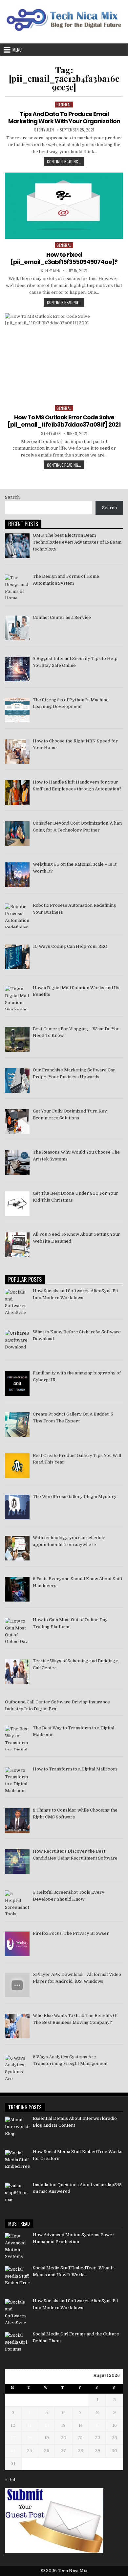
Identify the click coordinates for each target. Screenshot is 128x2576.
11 (30, 2425)
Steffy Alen (44, 130)
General (64, 104)
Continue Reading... (66, 162)
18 (30, 2438)
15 (97, 2425)
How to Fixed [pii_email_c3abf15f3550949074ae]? (64, 258)
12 (47, 2425)
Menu (17, 50)
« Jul (10, 2480)
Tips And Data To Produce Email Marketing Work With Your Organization (64, 117)
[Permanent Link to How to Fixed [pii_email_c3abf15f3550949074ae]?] (64, 206)
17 (13, 2438)
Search (12, 497)
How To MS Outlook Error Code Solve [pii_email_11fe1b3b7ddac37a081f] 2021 (64, 421)
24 (13, 2451)
